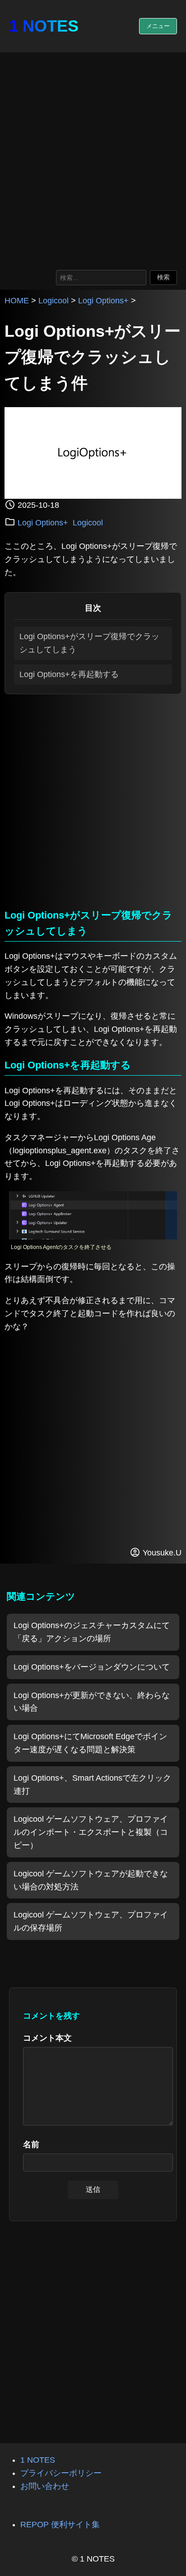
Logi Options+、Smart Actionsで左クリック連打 (92, 1785)
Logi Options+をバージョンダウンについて (92, 1667)
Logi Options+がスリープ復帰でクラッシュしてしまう (89, 643)
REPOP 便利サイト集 (60, 2525)
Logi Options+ (103, 301)
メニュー (158, 26)
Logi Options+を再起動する (69, 674)
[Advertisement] (93, 159)
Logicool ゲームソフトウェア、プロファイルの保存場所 (91, 1921)
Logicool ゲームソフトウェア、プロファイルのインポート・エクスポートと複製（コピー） (91, 1832)
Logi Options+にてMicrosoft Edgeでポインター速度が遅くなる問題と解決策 (90, 1743)
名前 (31, 2144)
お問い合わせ (45, 2486)
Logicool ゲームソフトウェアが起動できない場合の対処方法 (91, 1880)
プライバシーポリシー (61, 2473)
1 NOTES (44, 26)
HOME (17, 301)
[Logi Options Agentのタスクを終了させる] (93, 1237)
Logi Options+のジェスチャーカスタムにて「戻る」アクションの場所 (92, 1632)
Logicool (53, 301)
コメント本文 (47, 2038)
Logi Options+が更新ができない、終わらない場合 (92, 1702)
